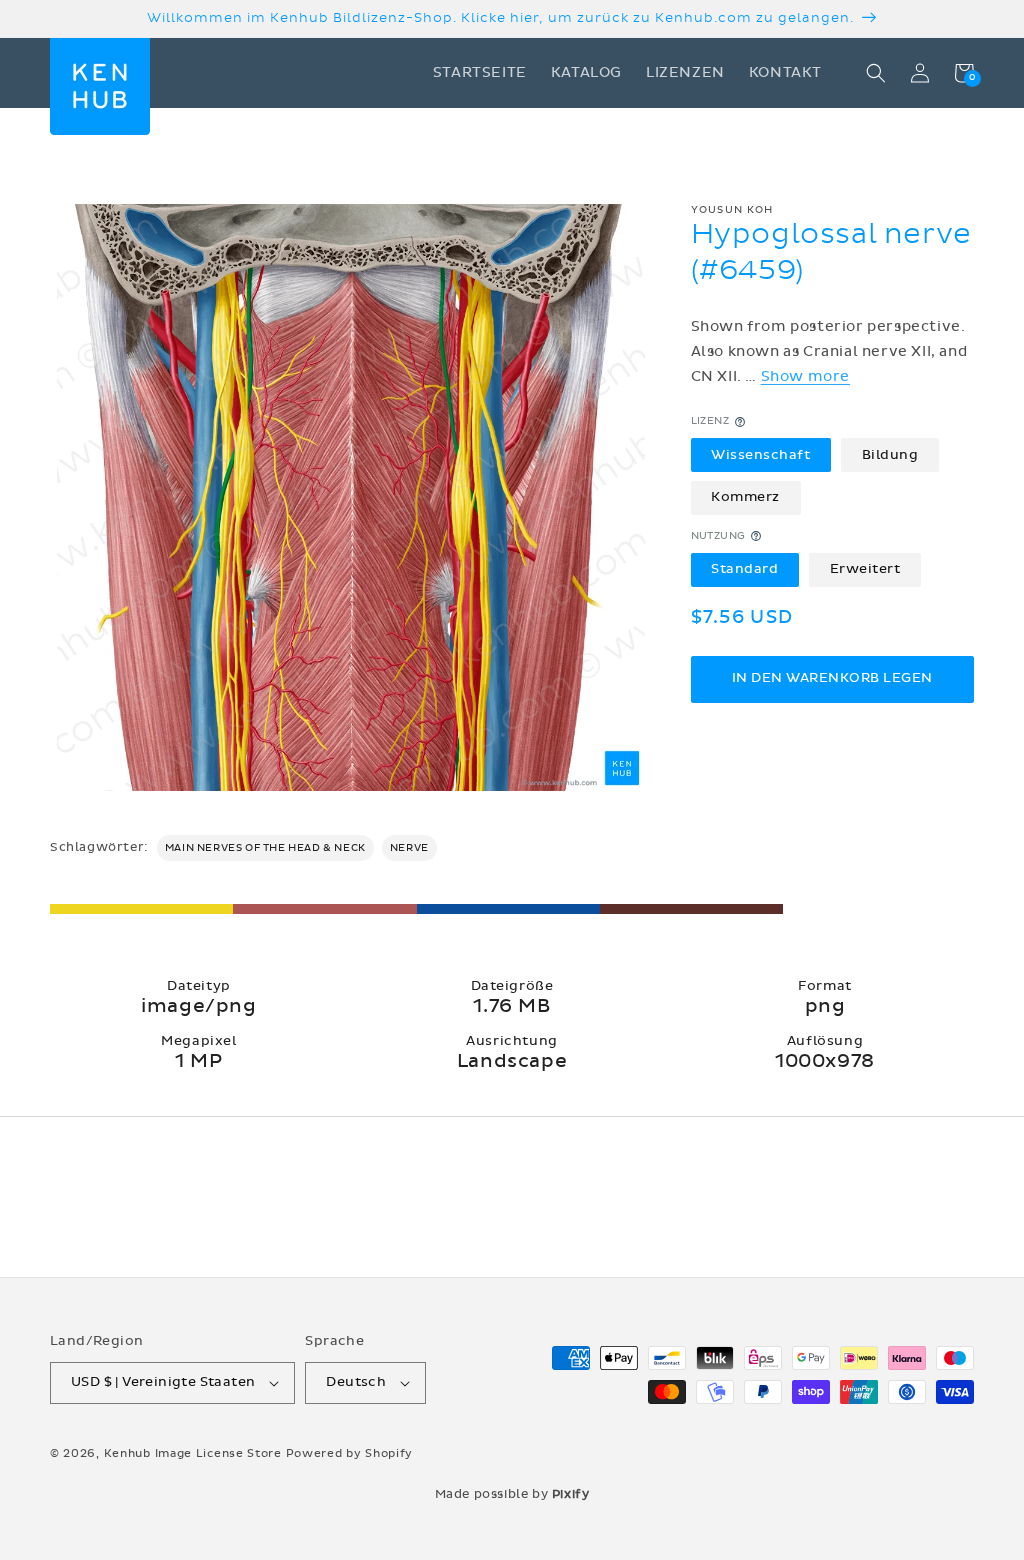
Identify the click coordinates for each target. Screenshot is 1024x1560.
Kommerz (745, 497)
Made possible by (512, 1494)
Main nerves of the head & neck (265, 848)
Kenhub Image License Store (193, 1453)
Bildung (890, 455)
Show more (805, 376)
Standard (744, 569)
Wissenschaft (760, 455)
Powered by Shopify (350, 1453)
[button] (876, 73)
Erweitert (865, 569)
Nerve (409, 848)
